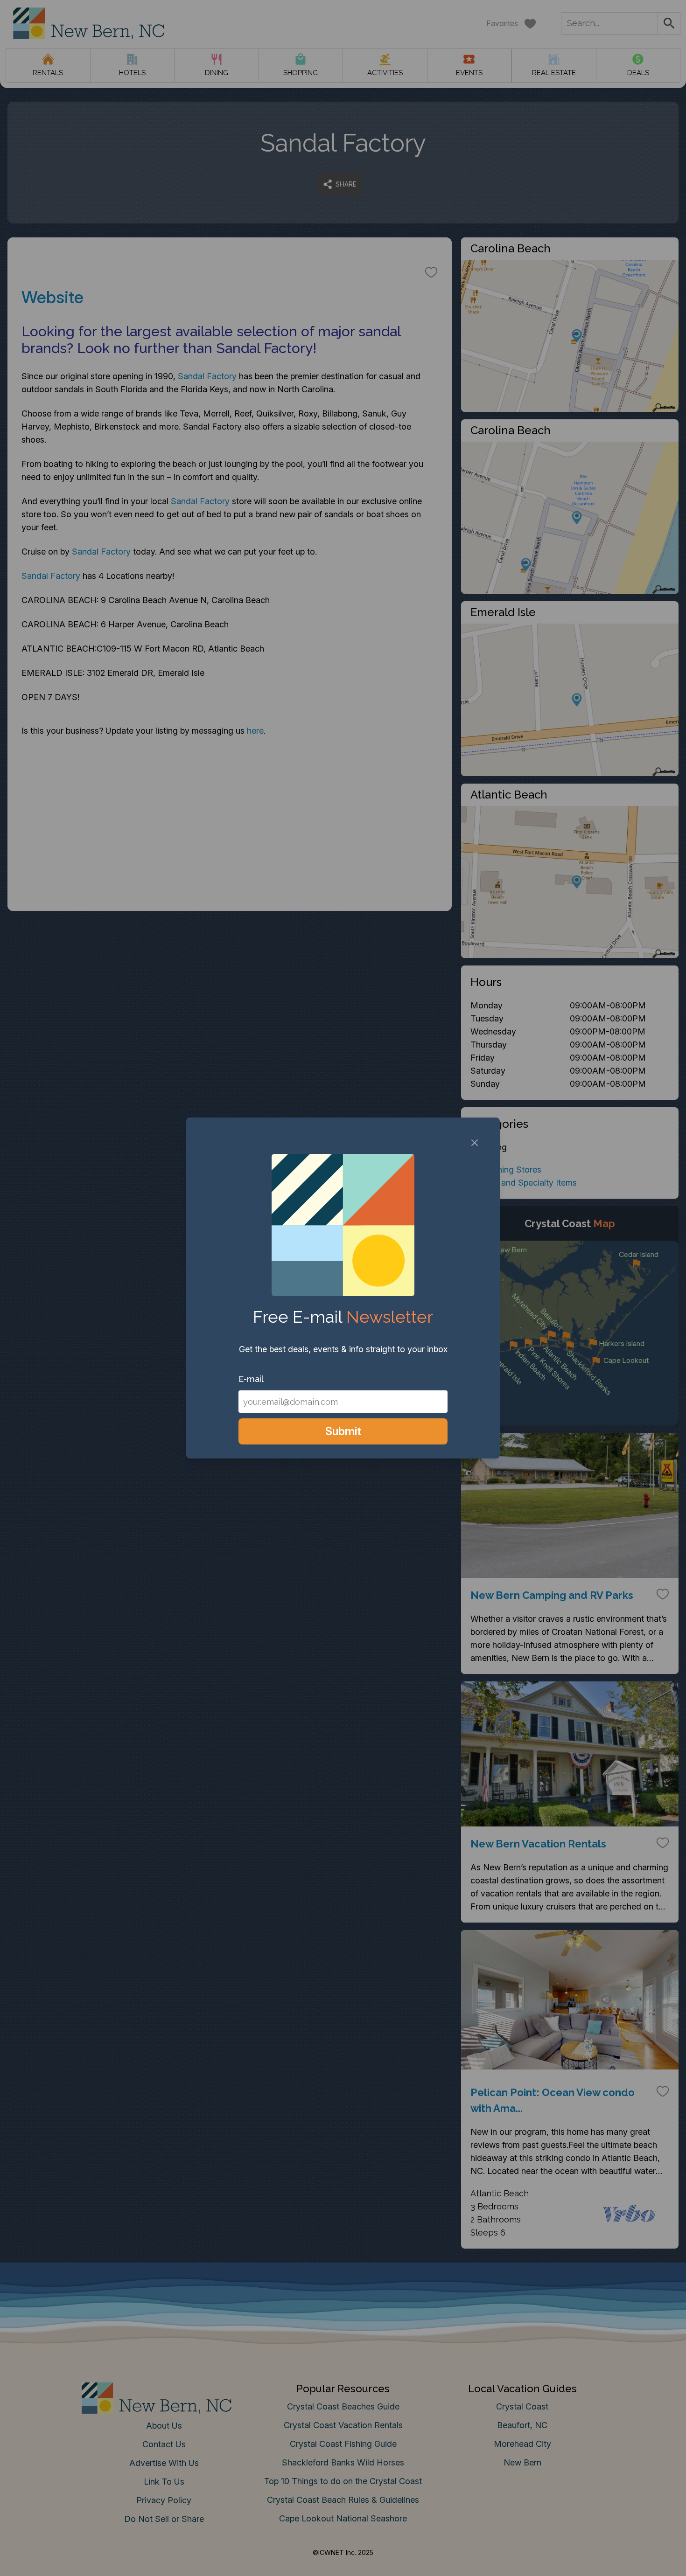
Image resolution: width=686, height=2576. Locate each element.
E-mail (251, 1379)
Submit (343, 1431)
